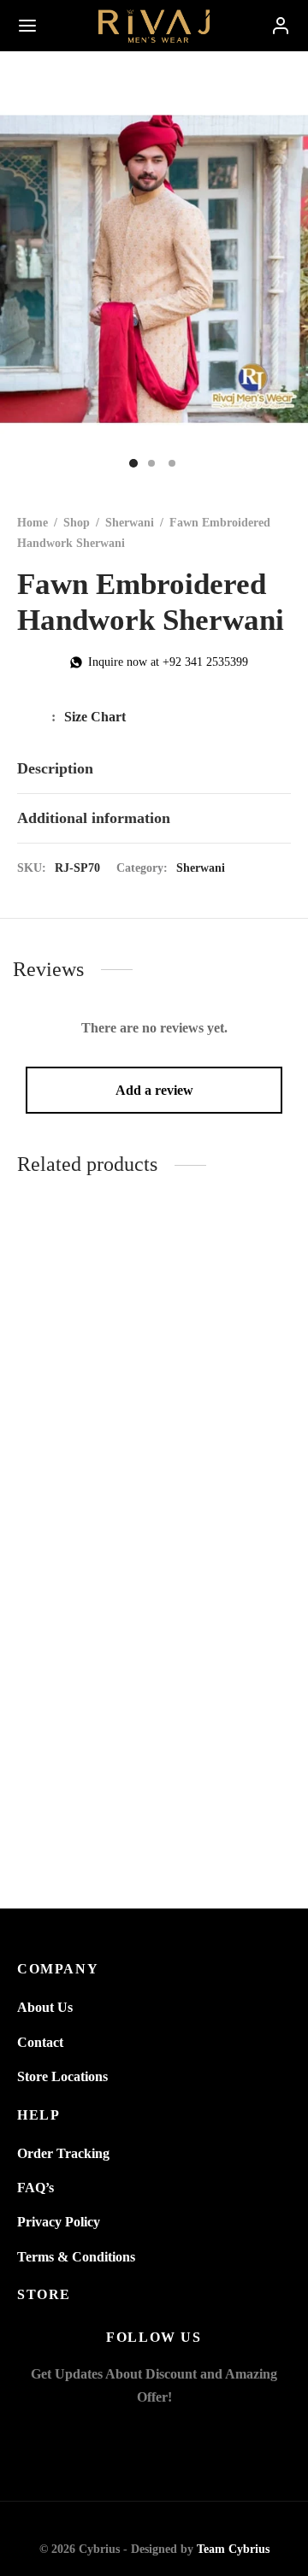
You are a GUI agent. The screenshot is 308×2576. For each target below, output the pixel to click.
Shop (77, 523)
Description (55, 768)
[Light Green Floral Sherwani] (226, 1309)
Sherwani (130, 523)
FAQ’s (36, 2188)
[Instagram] (174, 2433)
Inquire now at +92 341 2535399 (168, 662)
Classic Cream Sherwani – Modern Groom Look (82, 1776)
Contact (40, 2042)
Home (33, 523)
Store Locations (62, 2076)
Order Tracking (63, 2153)
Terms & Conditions (76, 2257)
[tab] (154, 769)
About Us (45, 2007)
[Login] (281, 26)
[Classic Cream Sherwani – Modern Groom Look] (83, 1638)
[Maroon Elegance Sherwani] (83, 1309)
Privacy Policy (59, 2222)
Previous (17, 269)
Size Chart (95, 717)
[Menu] (27, 26)
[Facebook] (134, 2433)
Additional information (94, 818)
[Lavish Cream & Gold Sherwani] (226, 1638)
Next (291, 269)
